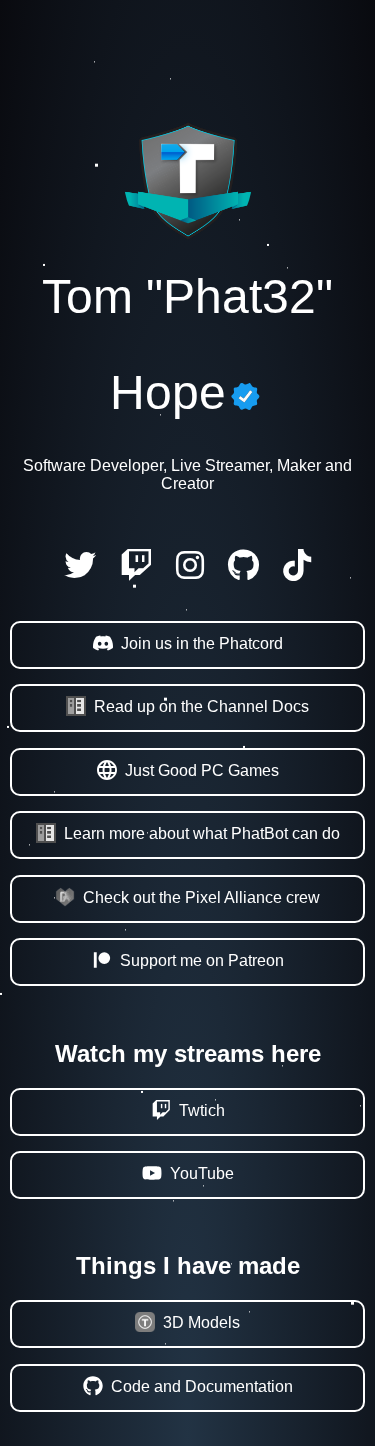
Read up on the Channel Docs (201, 706)
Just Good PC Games (202, 770)
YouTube (202, 1173)
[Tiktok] (297, 571)
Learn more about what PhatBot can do (202, 833)
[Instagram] (190, 571)
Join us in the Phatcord (202, 643)
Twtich (202, 1110)
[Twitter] (80, 571)
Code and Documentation (202, 1386)
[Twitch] (136, 571)
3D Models (201, 1322)
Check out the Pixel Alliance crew (201, 897)
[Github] (243, 571)
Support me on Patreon (202, 960)
